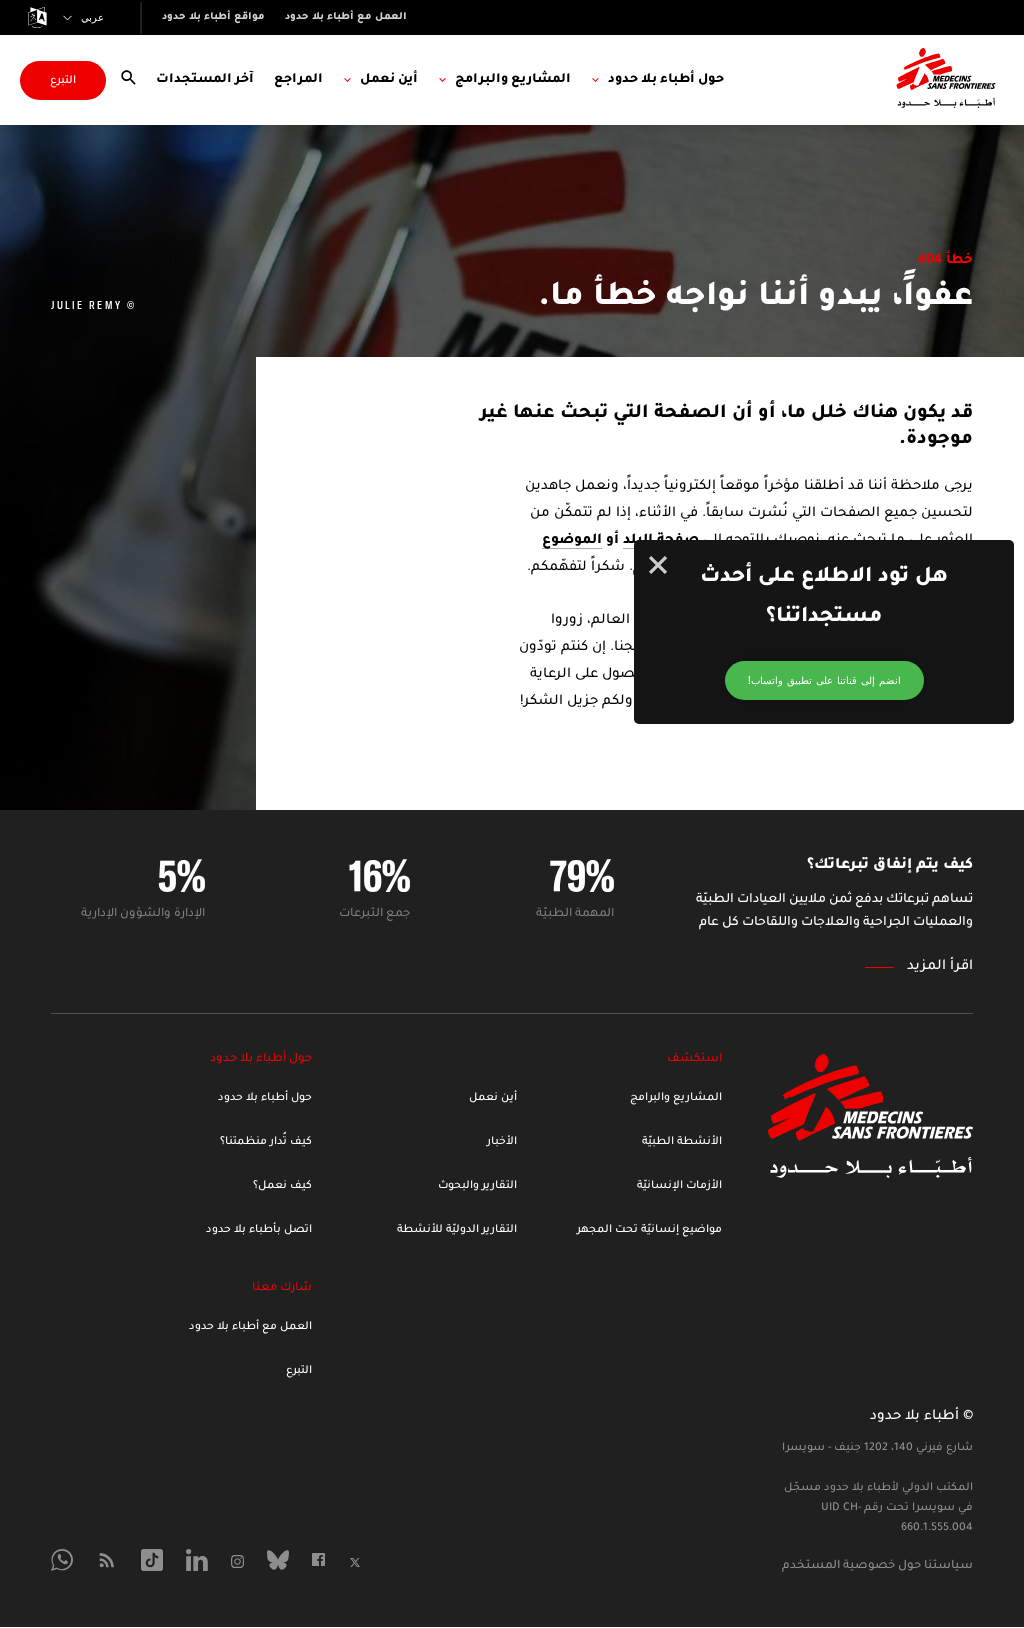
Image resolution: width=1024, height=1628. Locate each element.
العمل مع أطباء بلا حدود (250, 1327)
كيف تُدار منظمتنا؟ (266, 1142)
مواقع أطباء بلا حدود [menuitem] (213, 17)
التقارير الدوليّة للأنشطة (457, 1230)
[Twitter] (355, 1562)
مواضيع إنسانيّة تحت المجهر (649, 1230)
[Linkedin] (197, 1560)
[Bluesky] (278, 1560)
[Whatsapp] (62, 1560)
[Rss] (107, 1560)
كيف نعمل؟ (282, 1186)
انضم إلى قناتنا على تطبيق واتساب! (824, 680)
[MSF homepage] (946, 80)
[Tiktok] (152, 1560)
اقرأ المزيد (940, 966)
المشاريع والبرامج (676, 1098)
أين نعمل (493, 1098)
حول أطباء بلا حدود (265, 1098)
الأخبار (502, 1142)
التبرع (63, 81)
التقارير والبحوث (477, 1186)
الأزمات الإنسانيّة (679, 1186)
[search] (128, 79)
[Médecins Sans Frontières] (870, 1172)
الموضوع (572, 540)
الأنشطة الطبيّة (682, 1142)
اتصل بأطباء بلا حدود (259, 1230)
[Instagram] (237, 1561)
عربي (92, 18)
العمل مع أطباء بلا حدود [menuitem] (346, 17)
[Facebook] (318, 1559)
